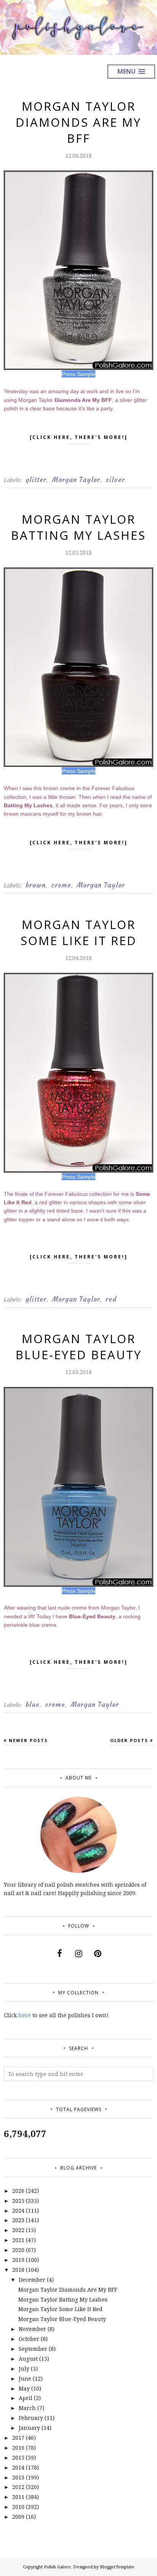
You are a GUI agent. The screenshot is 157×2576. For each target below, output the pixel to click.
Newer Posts (28, 1740)
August (28, 2359)
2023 (18, 2220)
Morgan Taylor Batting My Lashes (78, 527)
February (31, 2418)
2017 (18, 2438)
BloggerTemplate (117, 2567)
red (111, 1299)
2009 (18, 2517)
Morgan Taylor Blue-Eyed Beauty (79, 1347)
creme (61, 885)
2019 (18, 2260)
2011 (18, 2497)
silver (115, 480)
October (29, 2339)
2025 (18, 2201)
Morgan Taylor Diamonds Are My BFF (78, 122)
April (26, 2398)
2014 (18, 2467)
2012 (18, 2487)
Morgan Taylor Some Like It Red (79, 932)
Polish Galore (57, 2567)
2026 (18, 2191)
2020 (18, 2250)
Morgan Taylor (76, 480)
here (25, 2015)
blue (33, 1705)
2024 (18, 2211)
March (27, 2408)
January (29, 2428)
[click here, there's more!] (79, 437)
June (25, 2378)
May (24, 2388)
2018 (18, 2270)
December (32, 2280)
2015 (18, 2457)
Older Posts (129, 1740)
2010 (18, 2507)
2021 (18, 2240)
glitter (36, 480)
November (32, 2329)
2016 (18, 2448)
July (24, 2369)
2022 (18, 2230)
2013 (18, 2477)
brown (36, 885)
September (33, 2349)
